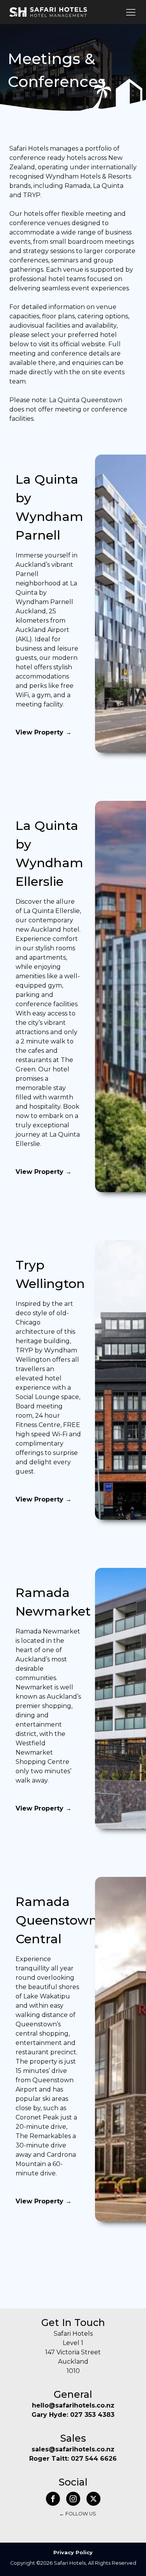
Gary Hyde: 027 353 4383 (73, 2415)
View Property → (44, 732)
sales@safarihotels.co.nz (73, 2449)
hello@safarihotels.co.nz (73, 2405)
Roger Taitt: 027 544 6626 (73, 2459)
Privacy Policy (73, 2553)
